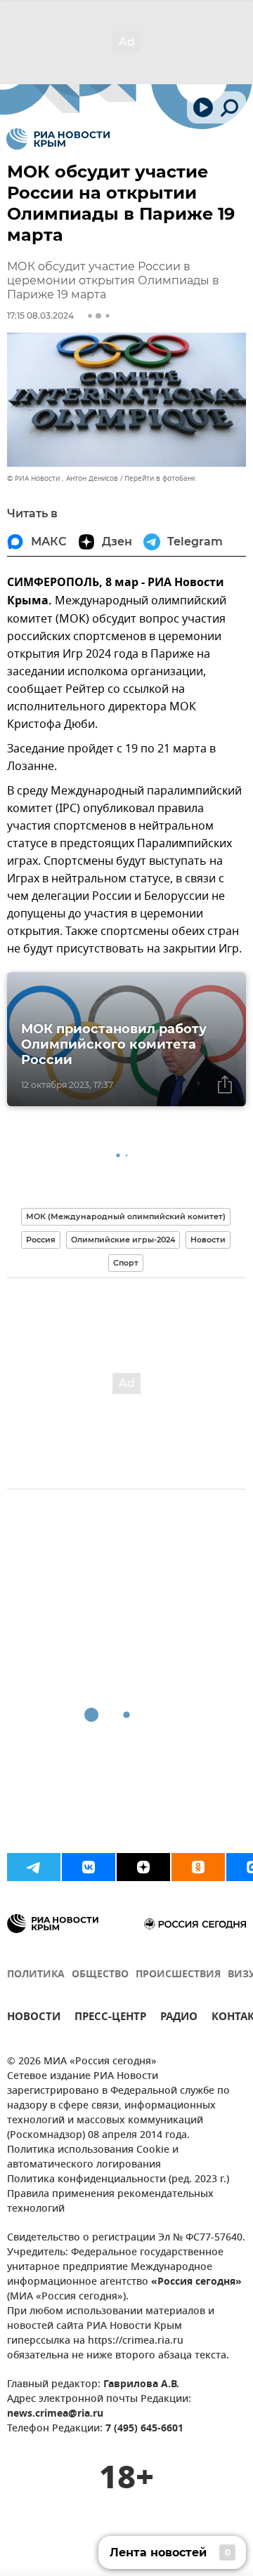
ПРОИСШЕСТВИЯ (178, 1975)
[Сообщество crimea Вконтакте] (89, 1867)
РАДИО (179, 2018)
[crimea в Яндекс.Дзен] (143, 1867)
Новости (208, 1240)
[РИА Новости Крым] (58, 139)
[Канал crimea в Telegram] (34, 1867)
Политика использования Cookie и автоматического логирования (93, 2158)
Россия (41, 1240)
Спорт (126, 1263)
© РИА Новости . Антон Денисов (63, 478)
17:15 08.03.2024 (40, 316)
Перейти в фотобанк (160, 478)
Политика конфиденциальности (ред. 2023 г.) (118, 2180)
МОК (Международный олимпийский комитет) (126, 1216)
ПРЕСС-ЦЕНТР (110, 2018)
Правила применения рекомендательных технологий (110, 2202)
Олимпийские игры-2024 (123, 1240)
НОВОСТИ (34, 2018)
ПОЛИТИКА (36, 1975)
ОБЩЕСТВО (100, 1975)
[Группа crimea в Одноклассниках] (198, 1867)
